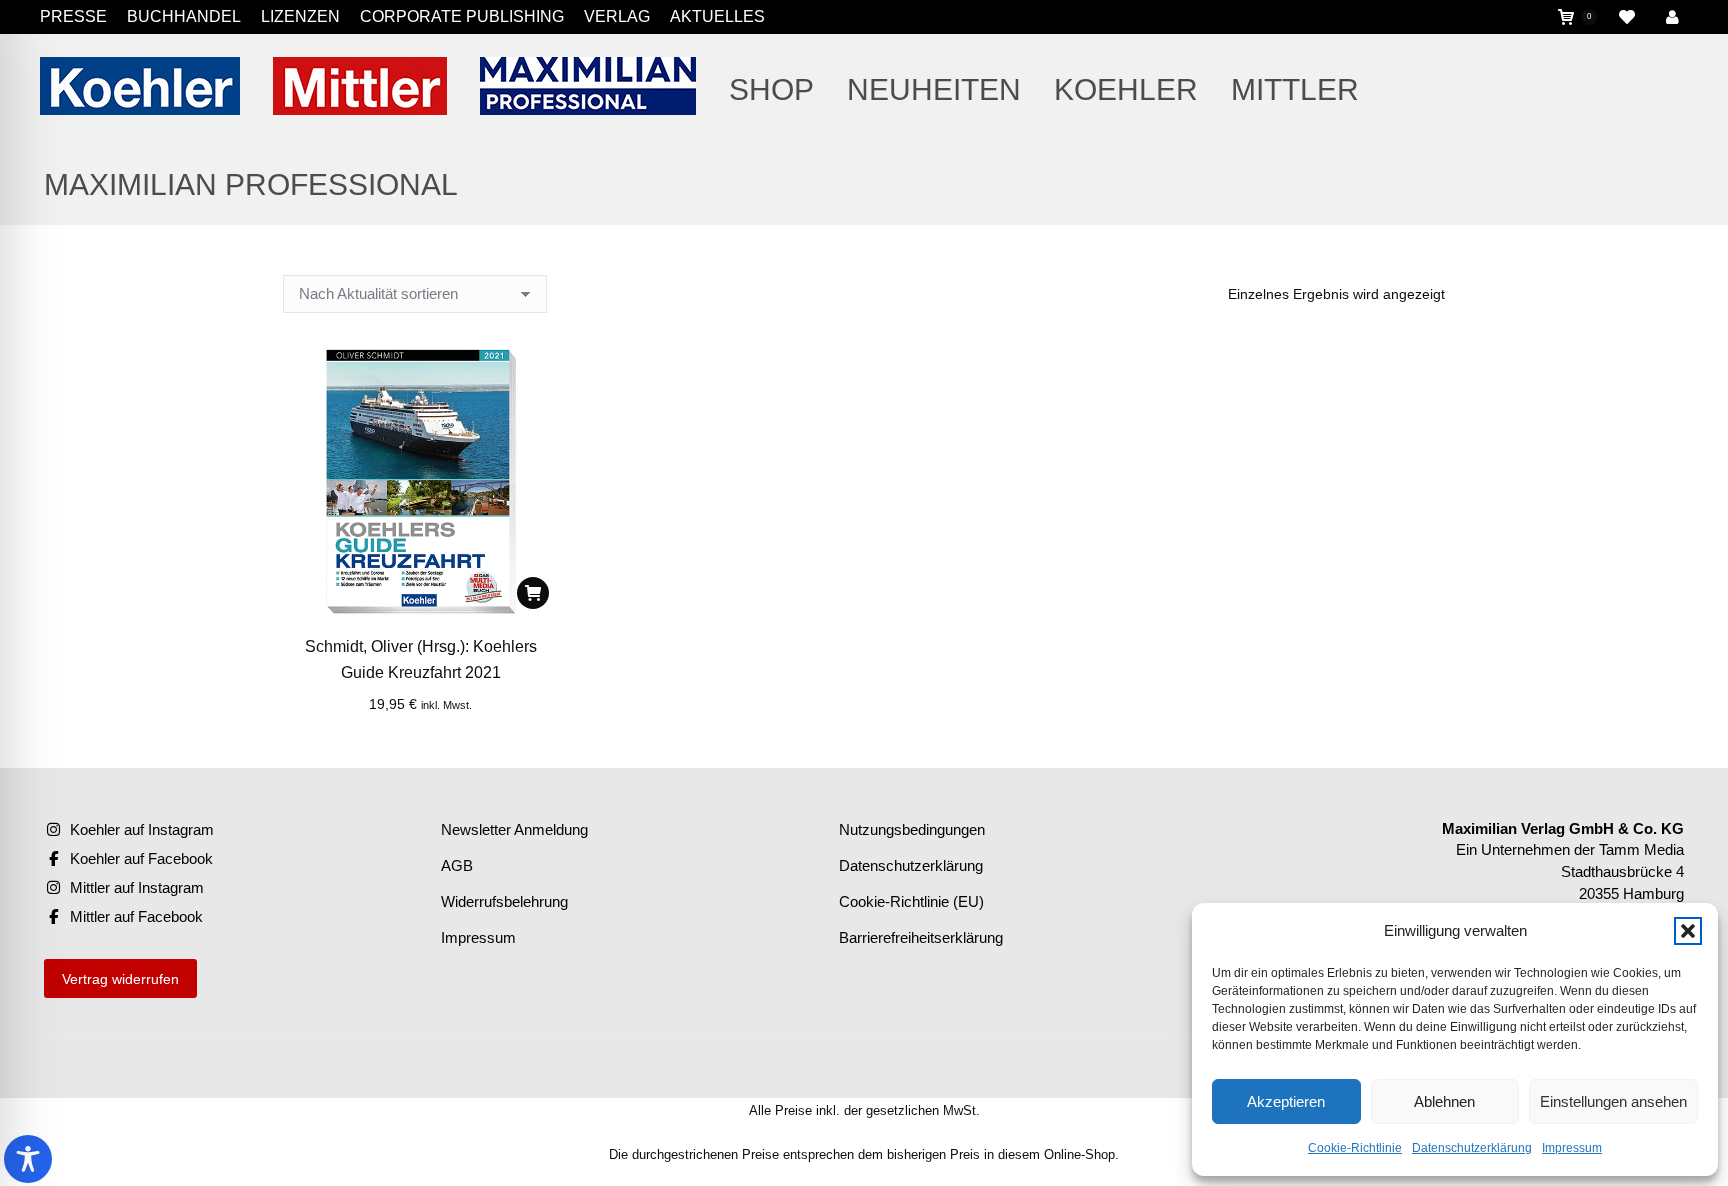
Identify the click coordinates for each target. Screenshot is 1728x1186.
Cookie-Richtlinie (1355, 1148)
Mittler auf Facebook (136, 916)
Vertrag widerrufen (120, 979)
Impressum (1572, 1148)
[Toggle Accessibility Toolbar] (28, 1159)
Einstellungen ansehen (1613, 1101)
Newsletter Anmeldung (514, 829)
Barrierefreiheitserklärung (921, 937)
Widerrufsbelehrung (504, 901)
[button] (1688, 931)
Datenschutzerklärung (1472, 1148)
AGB (457, 865)
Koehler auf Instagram (142, 829)
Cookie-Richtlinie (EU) (911, 901)
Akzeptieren (1286, 1101)
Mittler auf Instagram (137, 887)
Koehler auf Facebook (141, 858)
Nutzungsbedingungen (912, 829)
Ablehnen (1444, 1101)
